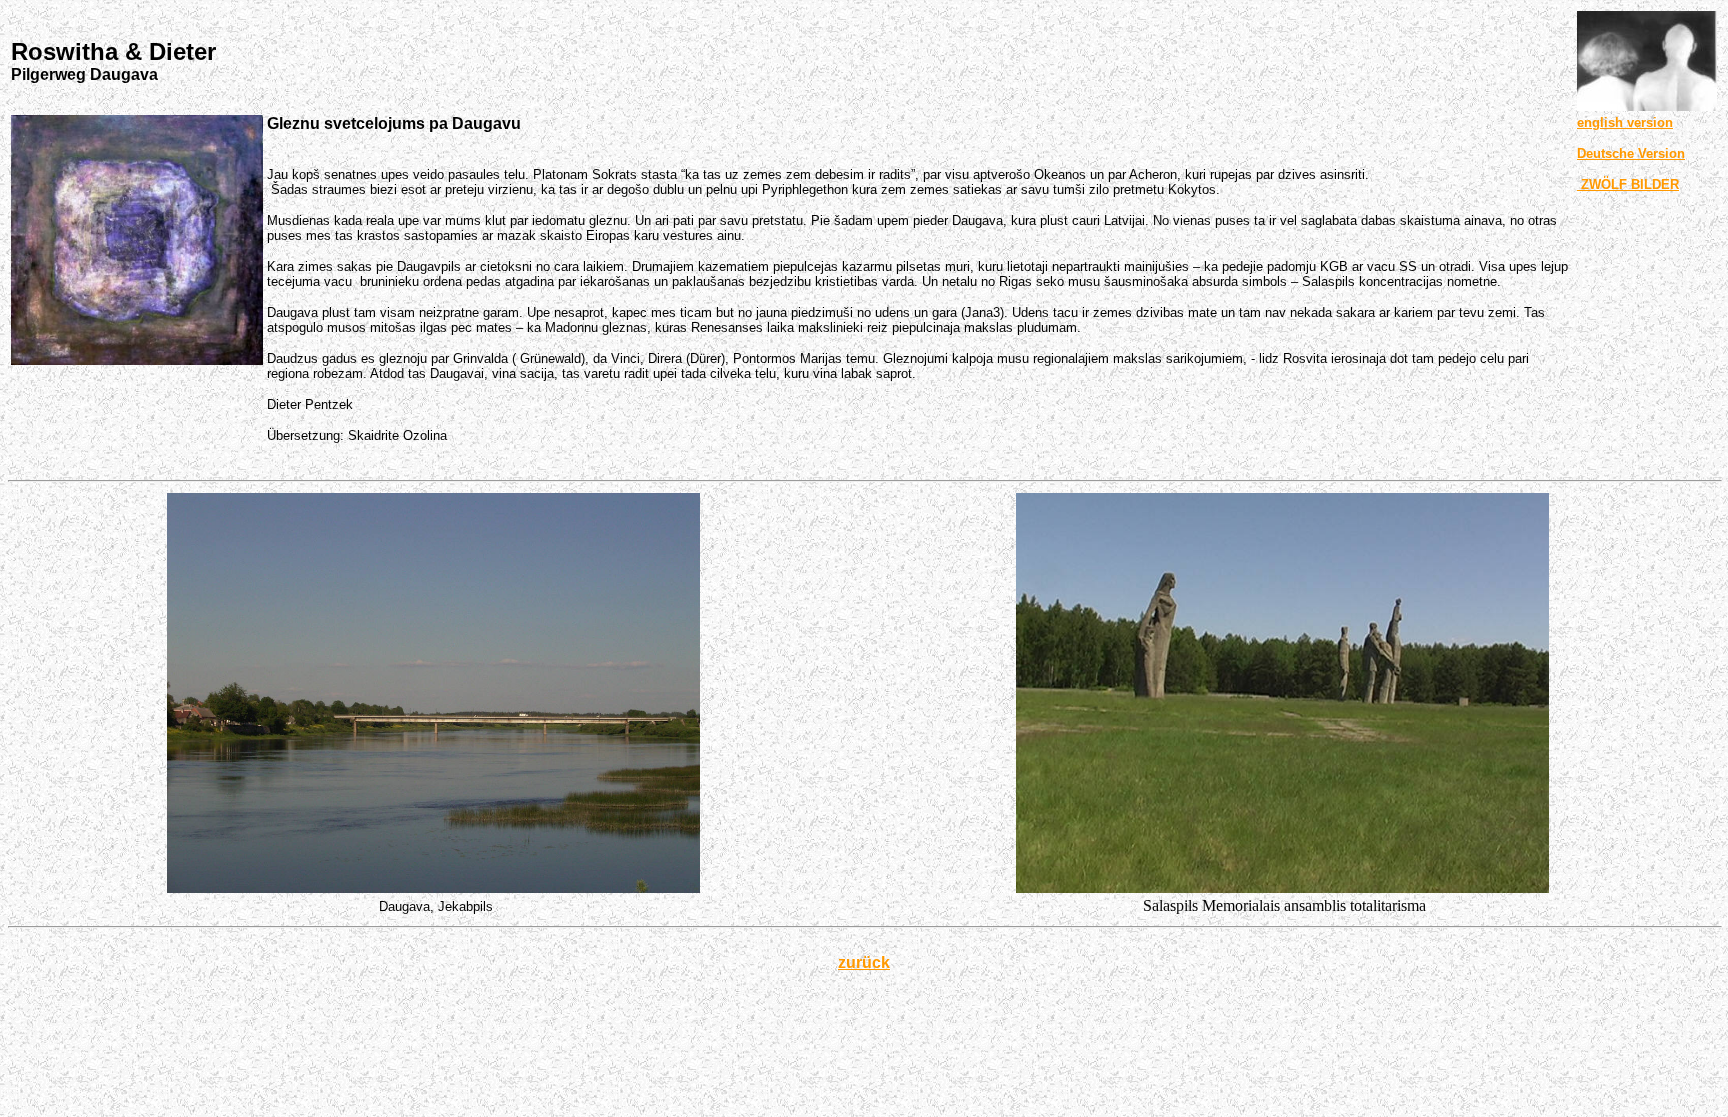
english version (1625, 122)
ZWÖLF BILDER (1628, 184)
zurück (864, 962)
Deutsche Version (1631, 153)
